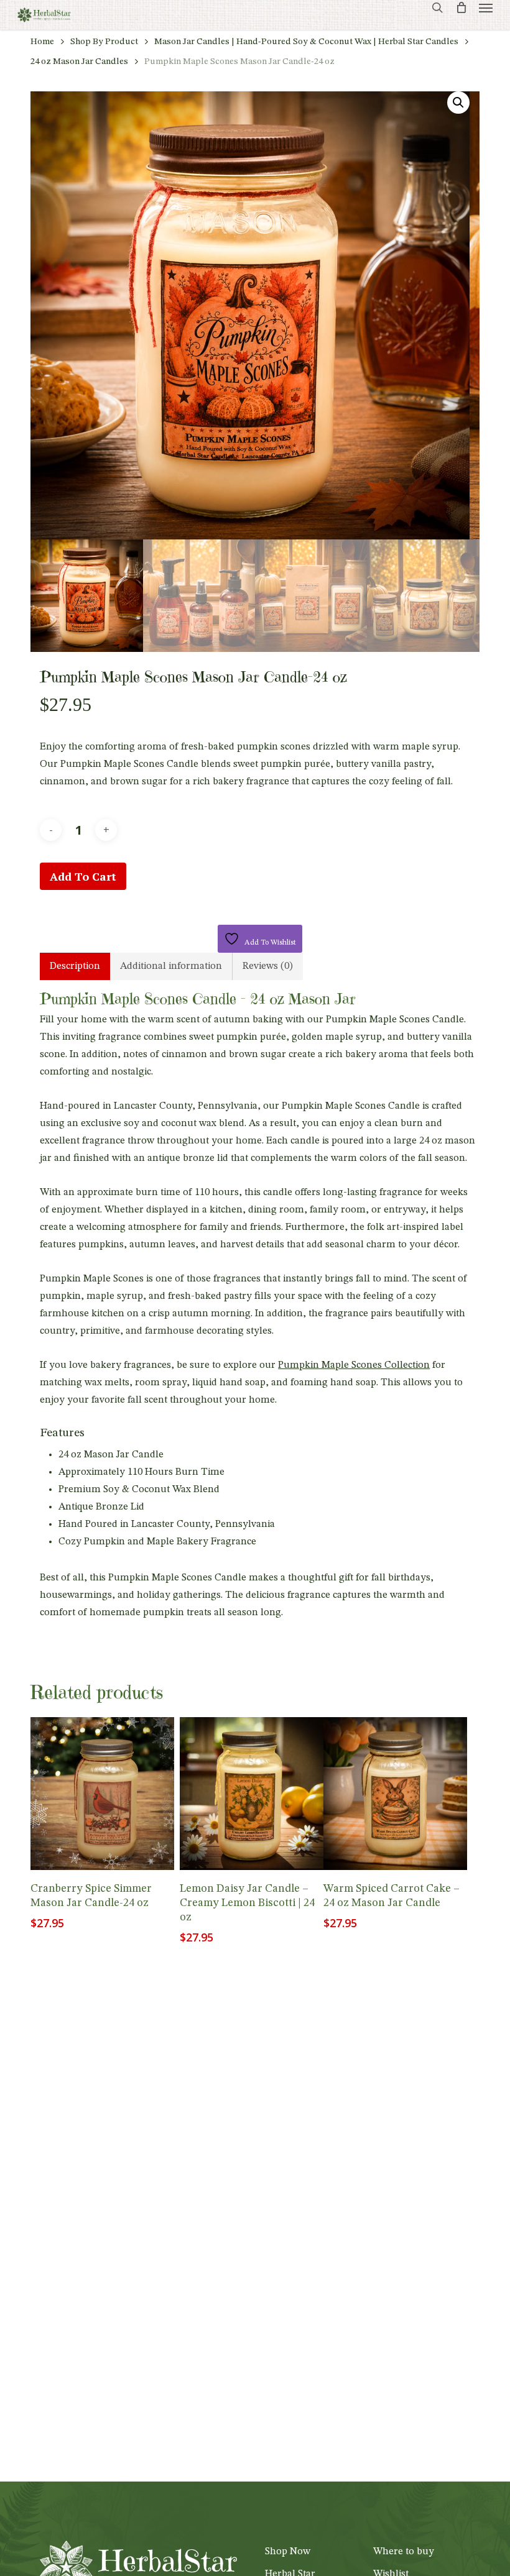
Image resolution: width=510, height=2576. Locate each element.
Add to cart (83, 876)
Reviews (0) (268, 966)
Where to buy (404, 2552)
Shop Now (288, 2552)
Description (75, 966)
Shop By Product (104, 42)
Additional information (171, 966)
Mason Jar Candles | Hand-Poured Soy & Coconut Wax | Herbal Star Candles (306, 42)
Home (42, 42)
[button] (486, 7)
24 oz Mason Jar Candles (79, 62)
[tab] (75, 966)
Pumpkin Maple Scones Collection (354, 1365)
